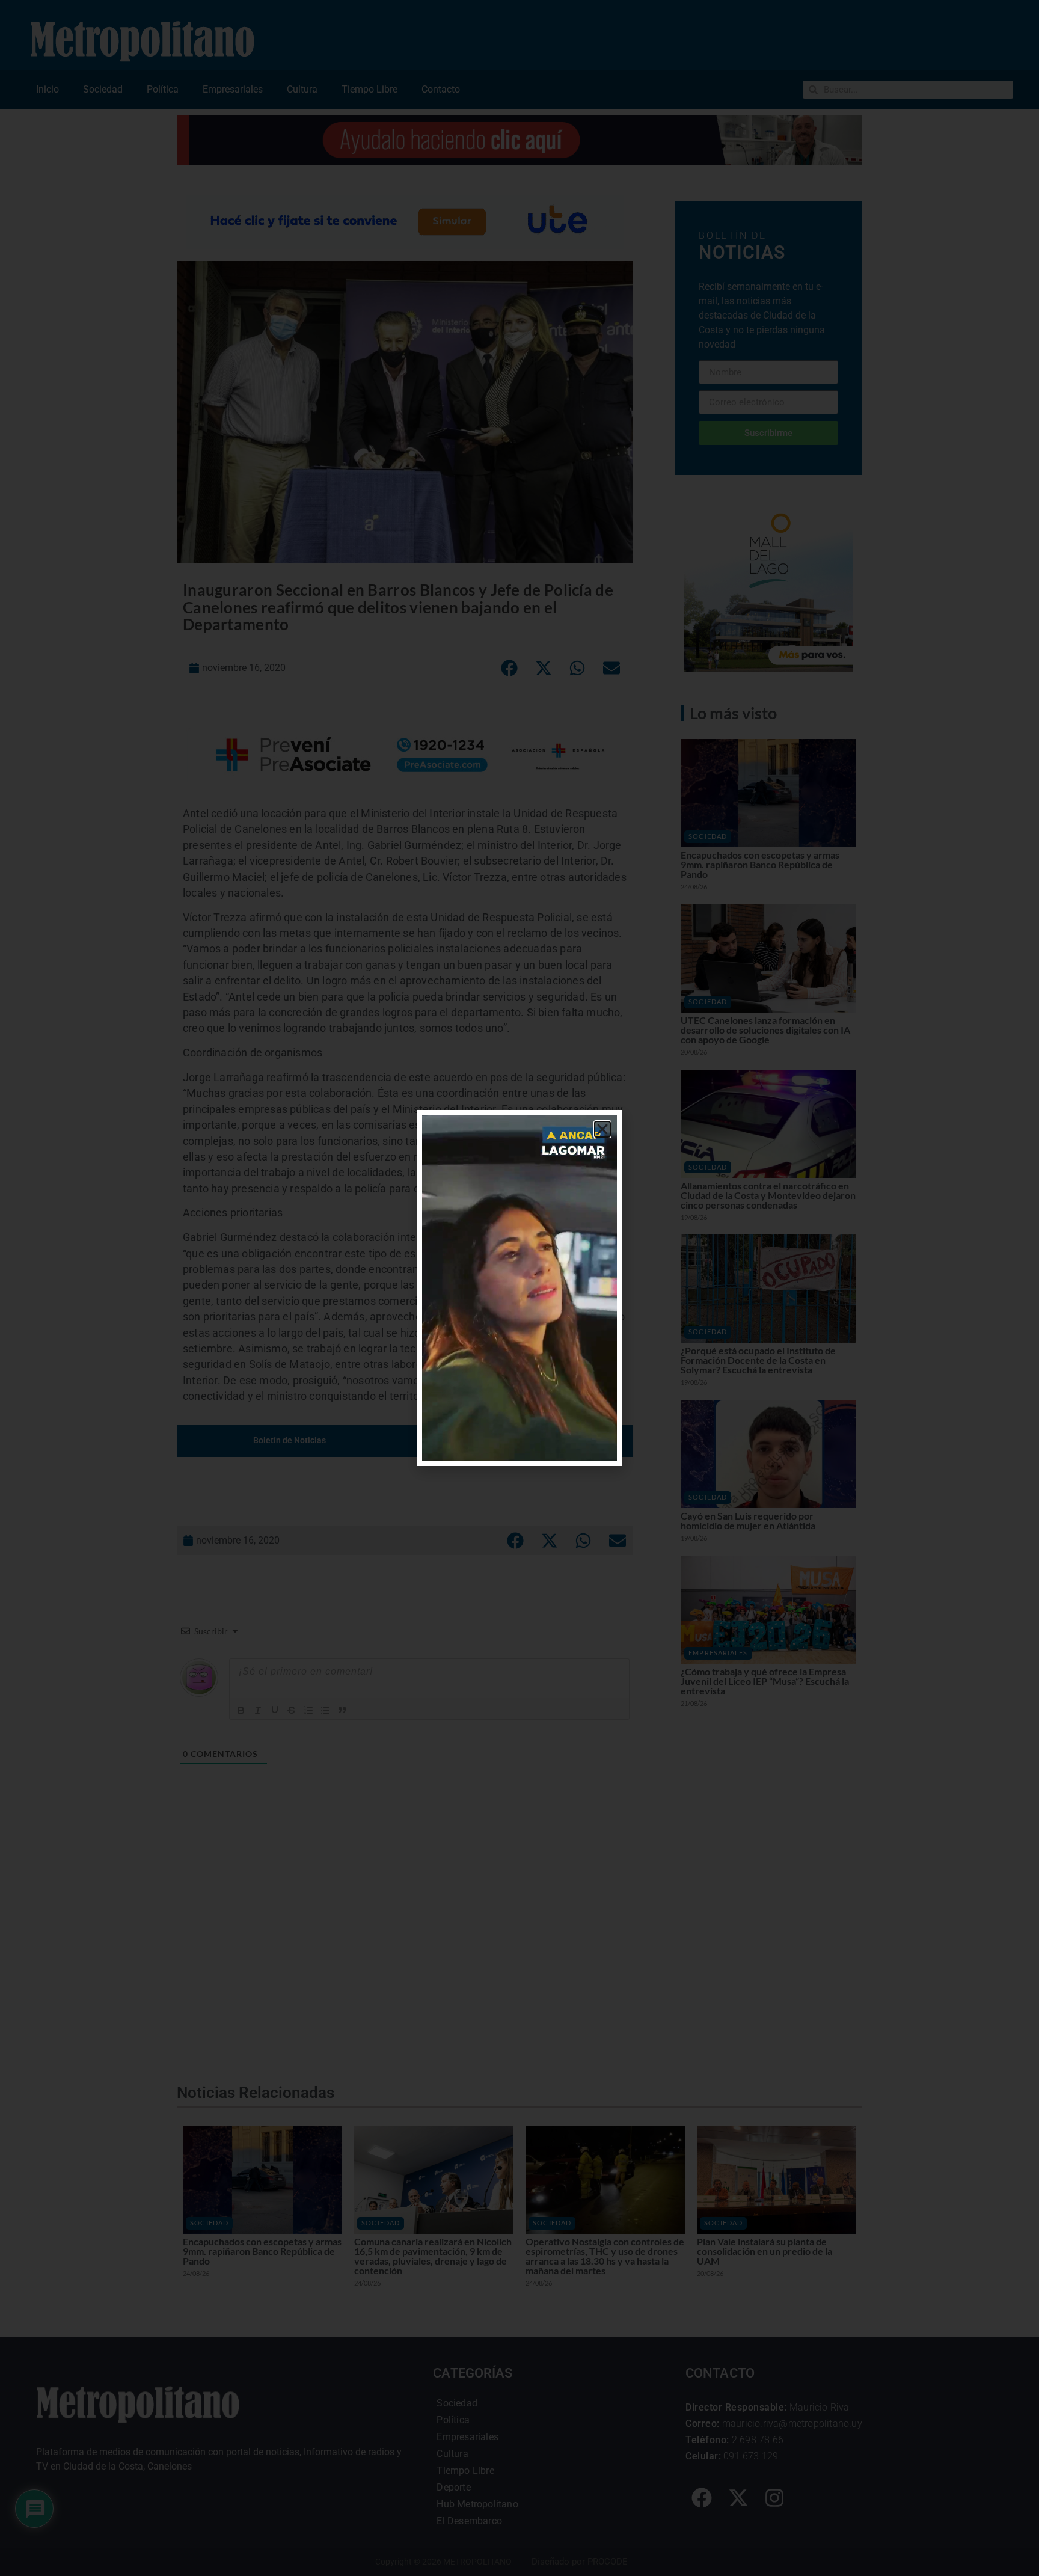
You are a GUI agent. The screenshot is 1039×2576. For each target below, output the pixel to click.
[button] (602, 1129)
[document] (519, 1288)
